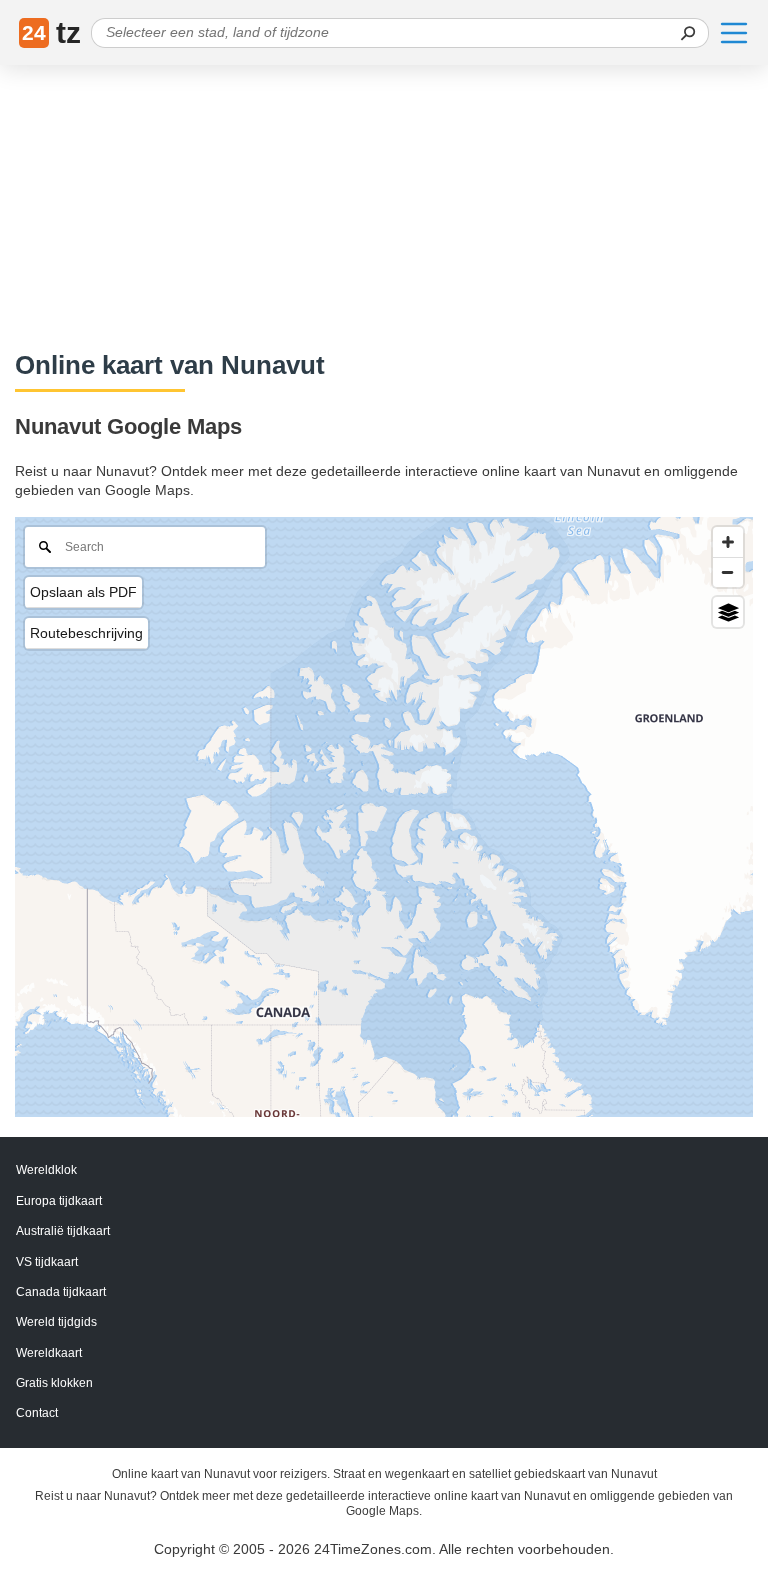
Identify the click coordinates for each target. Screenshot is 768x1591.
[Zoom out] (728, 572)
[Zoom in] (728, 542)
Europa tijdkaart (59, 1201)
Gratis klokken (54, 1383)
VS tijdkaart (47, 1262)
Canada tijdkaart (61, 1292)
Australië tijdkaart (63, 1231)
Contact (37, 1413)
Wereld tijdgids (56, 1322)
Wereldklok (46, 1170)
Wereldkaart (49, 1353)
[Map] (384, 817)
